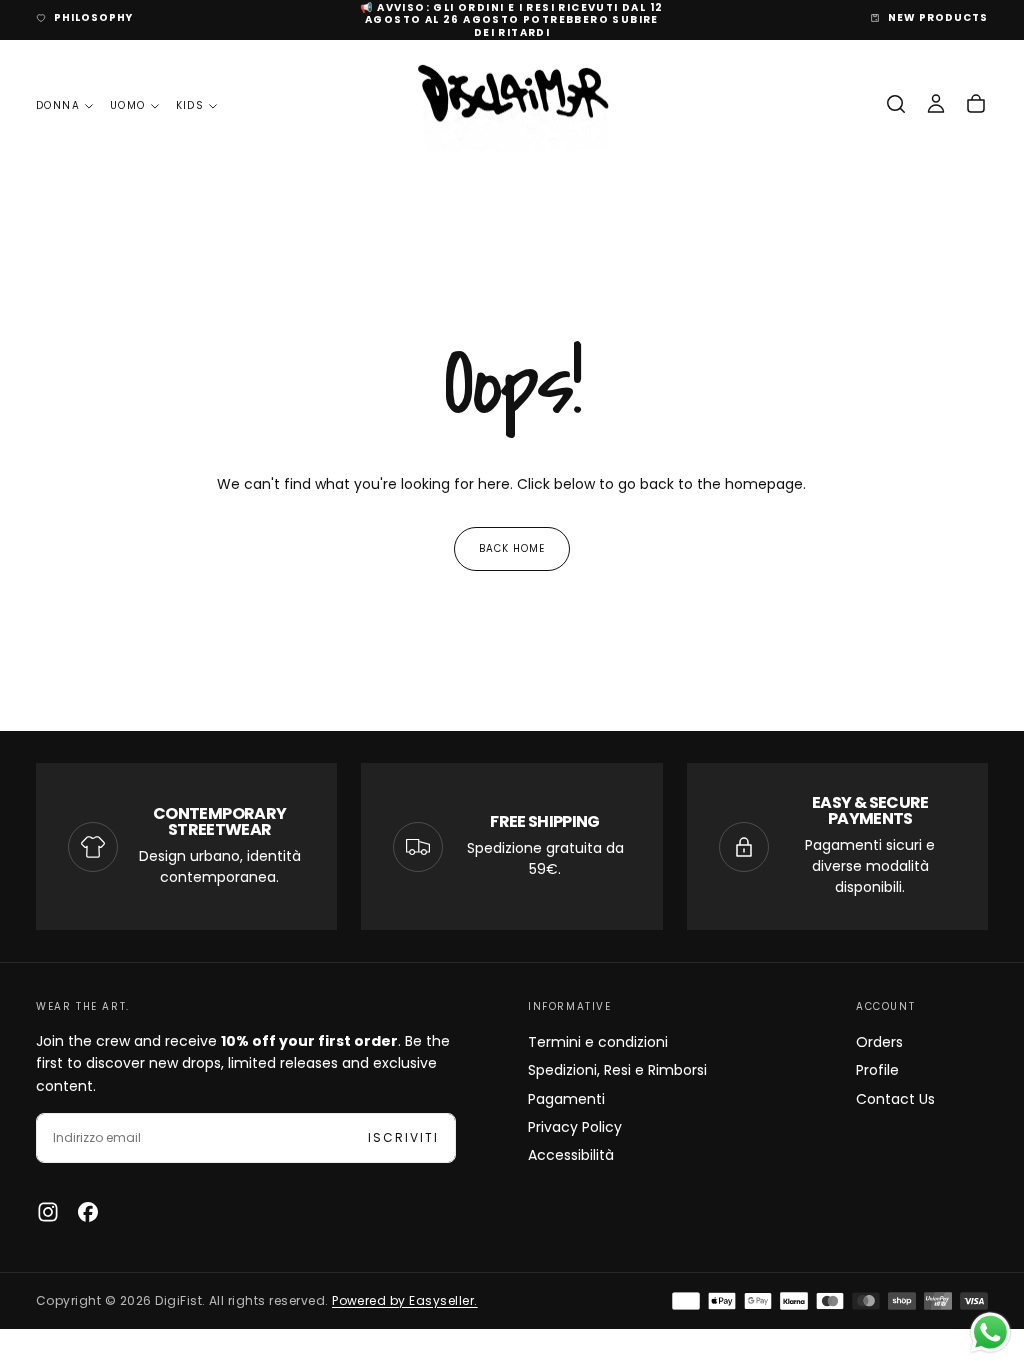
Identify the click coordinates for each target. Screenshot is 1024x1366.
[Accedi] (936, 104)
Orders (879, 1042)
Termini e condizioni (598, 1042)
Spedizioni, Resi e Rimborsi (617, 1070)
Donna (58, 105)
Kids (190, 105)
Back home (512, 548)
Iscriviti (403, 1137)
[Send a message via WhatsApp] (990, 1332)
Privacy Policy (575, 1127)
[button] (896, 104)
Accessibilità (571, 1155)
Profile (877, 1070)
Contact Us (895, 1099)
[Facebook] (88, 1212)
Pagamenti (566, 1099)
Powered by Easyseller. (405, 1300)
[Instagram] (48, 1212)
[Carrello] (976, 104)
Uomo (128, 105)
